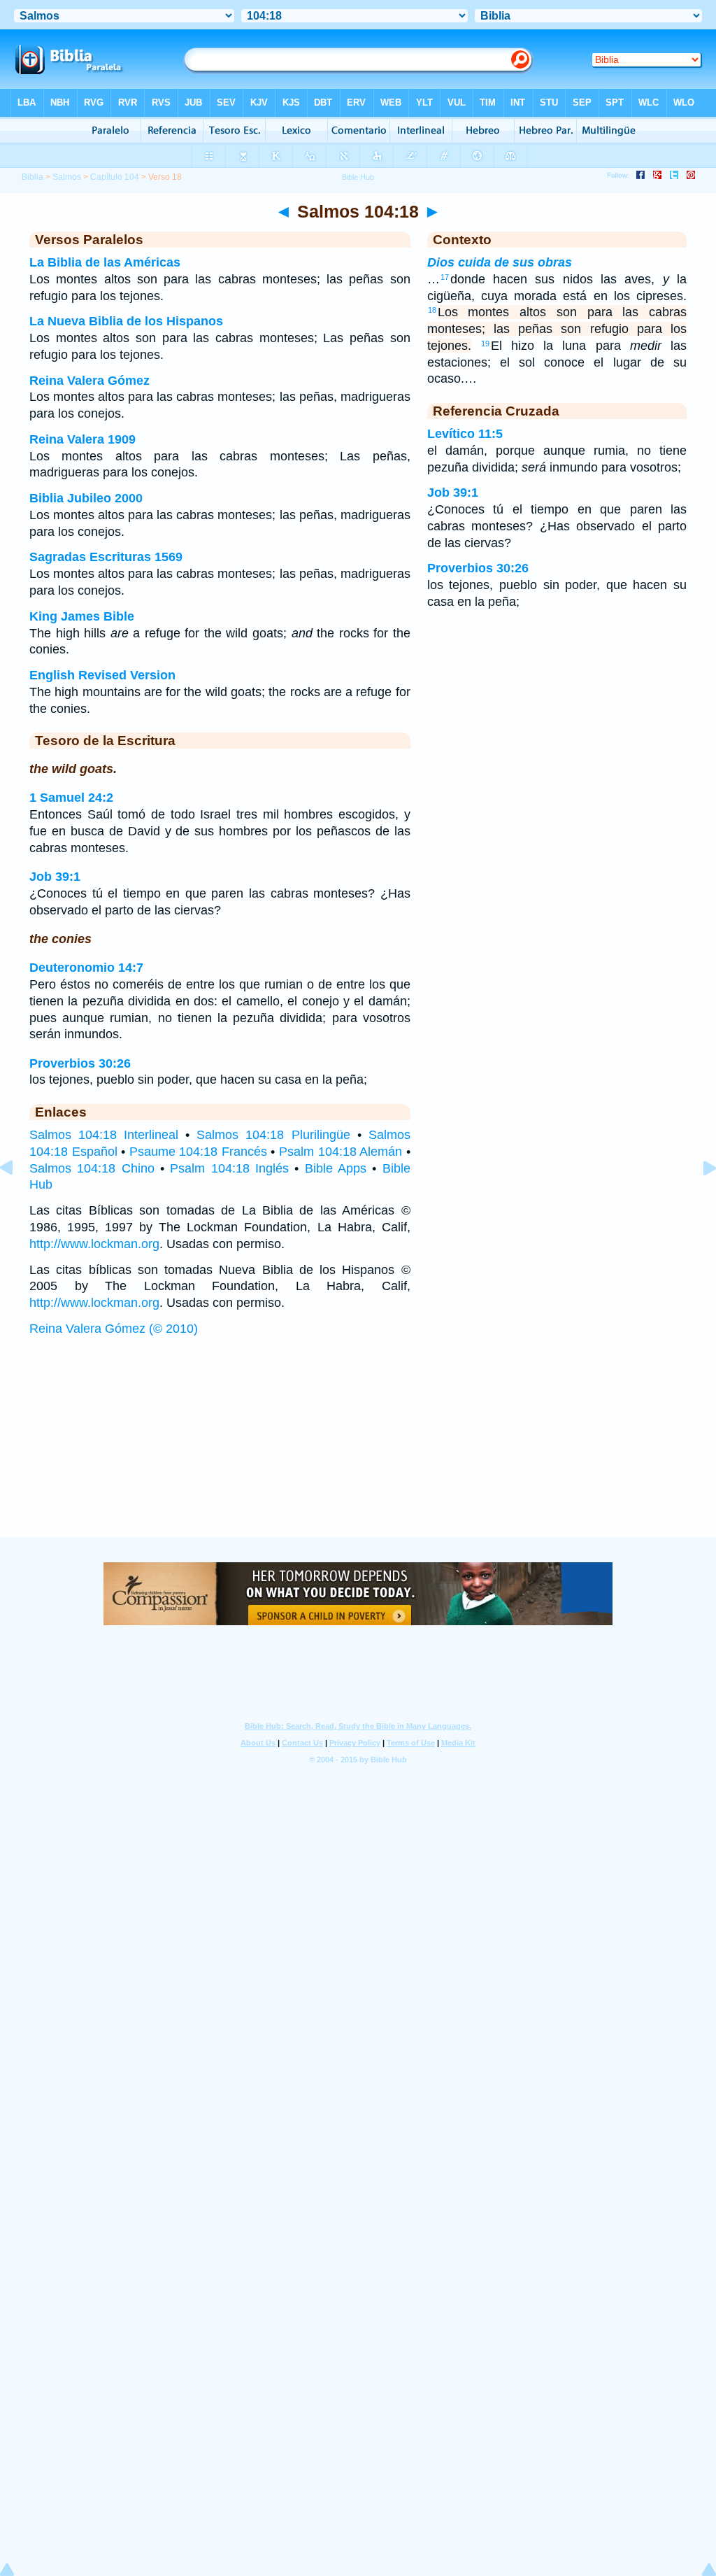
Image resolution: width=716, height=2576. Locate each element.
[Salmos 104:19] (699, 1199)
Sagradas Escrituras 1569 (106, 557)
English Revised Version (102, 675)
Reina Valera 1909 (83, 439)
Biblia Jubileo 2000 (86, 498)
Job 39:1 (55, 877)
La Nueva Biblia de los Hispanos (126, 321)
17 (445, 277)
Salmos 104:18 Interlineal (104, 1135)
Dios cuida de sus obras (500, 262)
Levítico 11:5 (465, 434)
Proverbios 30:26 (80, 1063)
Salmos (67, 177)
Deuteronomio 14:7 (86, 968)
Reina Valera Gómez (89, 381)
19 (485, 344)
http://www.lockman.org (94, 1244)
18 (432, 310)
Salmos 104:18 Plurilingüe (273, 1135)
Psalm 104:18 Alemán (341, 1152)
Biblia (33, 177)
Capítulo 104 (115, 177)
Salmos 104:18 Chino (92, 1168)
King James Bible (82, 616)
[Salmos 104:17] (17, 1199)
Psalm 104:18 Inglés (229, 1168)
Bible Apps (336, 1168)
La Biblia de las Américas (105, 262)
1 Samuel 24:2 (71, 798)
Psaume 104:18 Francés (198, 1152)
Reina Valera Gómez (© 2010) (114, 1329)
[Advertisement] (358, 1450)
